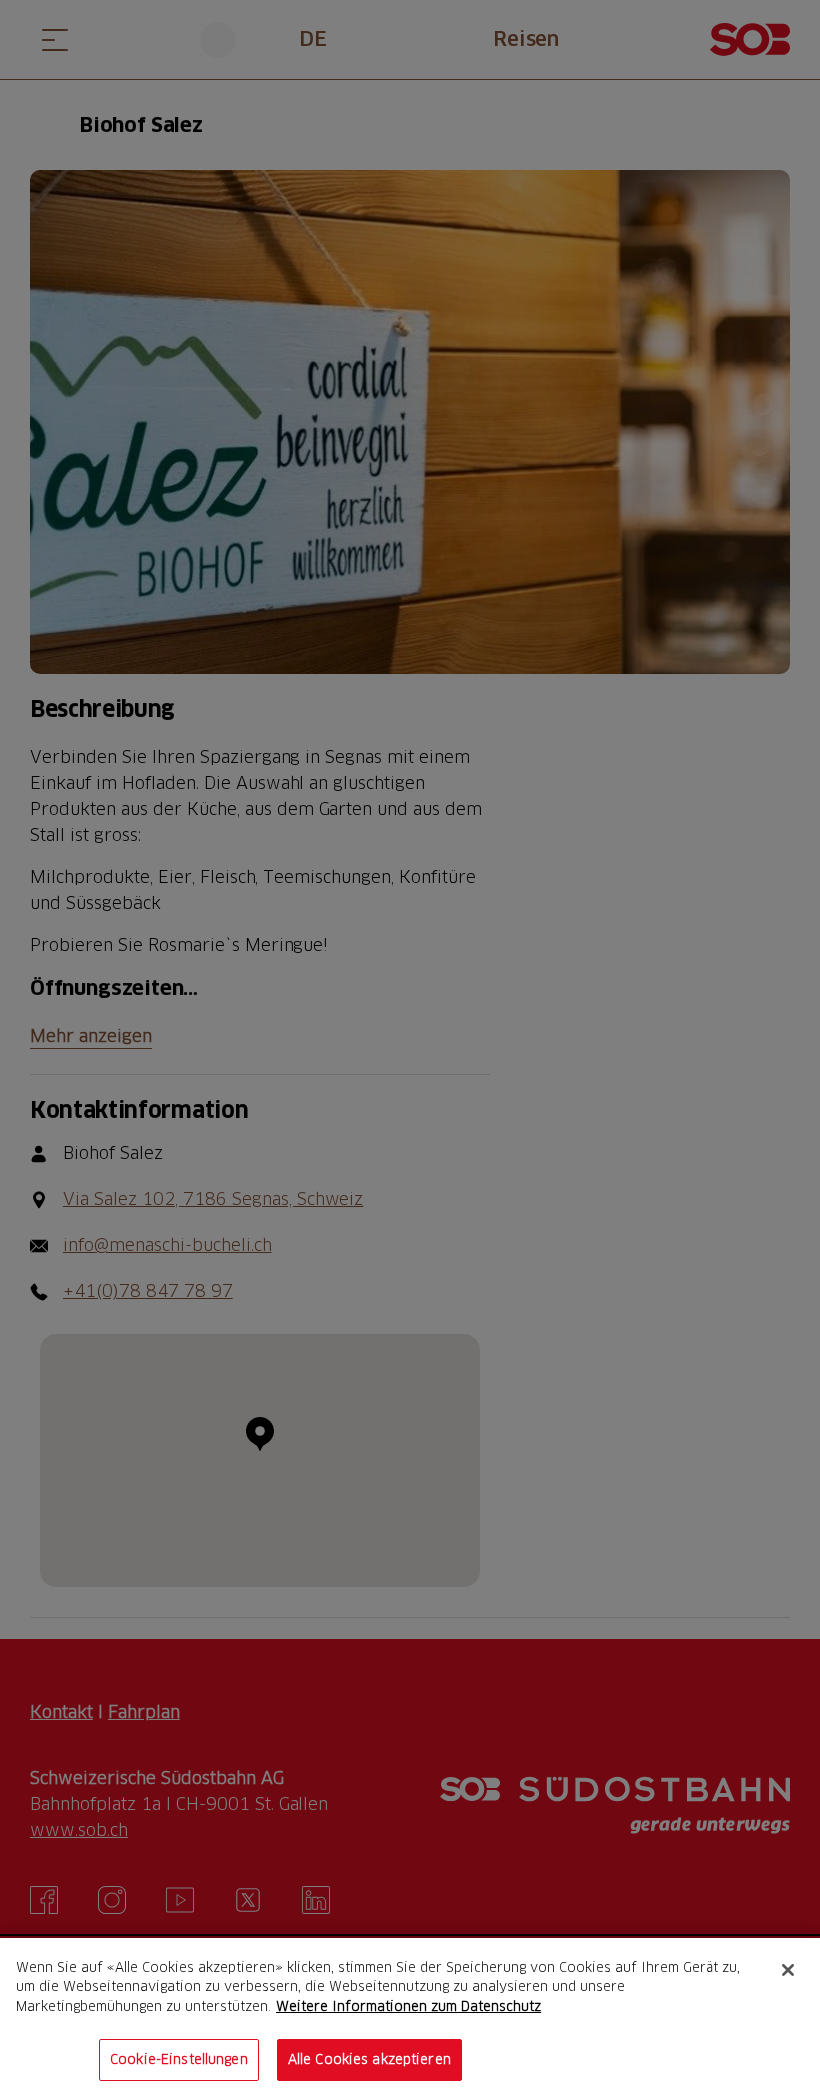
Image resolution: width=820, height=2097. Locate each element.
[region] (410, 2017)
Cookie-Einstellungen (179, 2059)
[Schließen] (788, 1970)
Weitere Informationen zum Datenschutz (408, 2006)
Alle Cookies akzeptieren (369, 2059)
